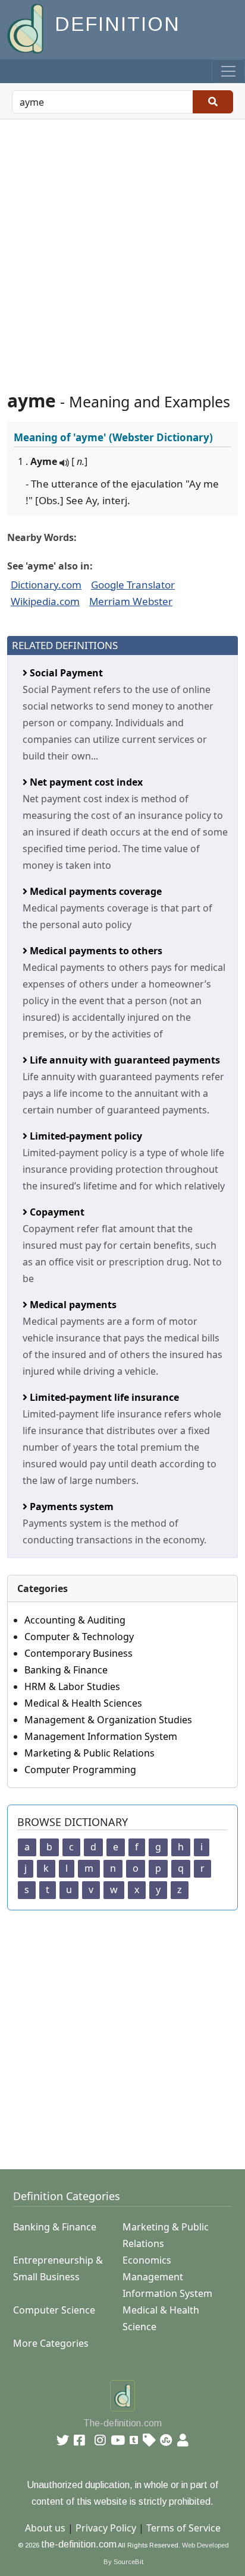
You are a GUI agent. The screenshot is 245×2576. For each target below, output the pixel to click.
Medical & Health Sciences (83, 1703)
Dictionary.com (46, 585)
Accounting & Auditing (75, 1620)
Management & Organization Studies (108, 1720)
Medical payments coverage (95, 891)
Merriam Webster (131, 601)
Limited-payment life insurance (103, 1397)
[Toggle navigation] (228, 71)
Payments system (70, 1507)
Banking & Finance (66, 1670)
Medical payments (72, 1305)
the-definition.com (79, 2544)
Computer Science (54, 2310)
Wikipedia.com (45, 601)
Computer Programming (80, 1770)
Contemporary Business (78, 1653)
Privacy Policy (106, 2528)
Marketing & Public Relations (89, 1753)
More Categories (51, 2343)
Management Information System (101, 1736)
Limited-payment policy (85, 1136)
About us (45, 2528)
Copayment (56, 1212)
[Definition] (26, 28)
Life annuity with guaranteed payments (124, 1060)
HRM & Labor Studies (72, 1686)
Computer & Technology (79, 1637)
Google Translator (133, 585)
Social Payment (65, 673)
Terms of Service (183, 2528)
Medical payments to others (95, 951)
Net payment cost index (85, 782)
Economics (147, 2260)
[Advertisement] (122, 248)
